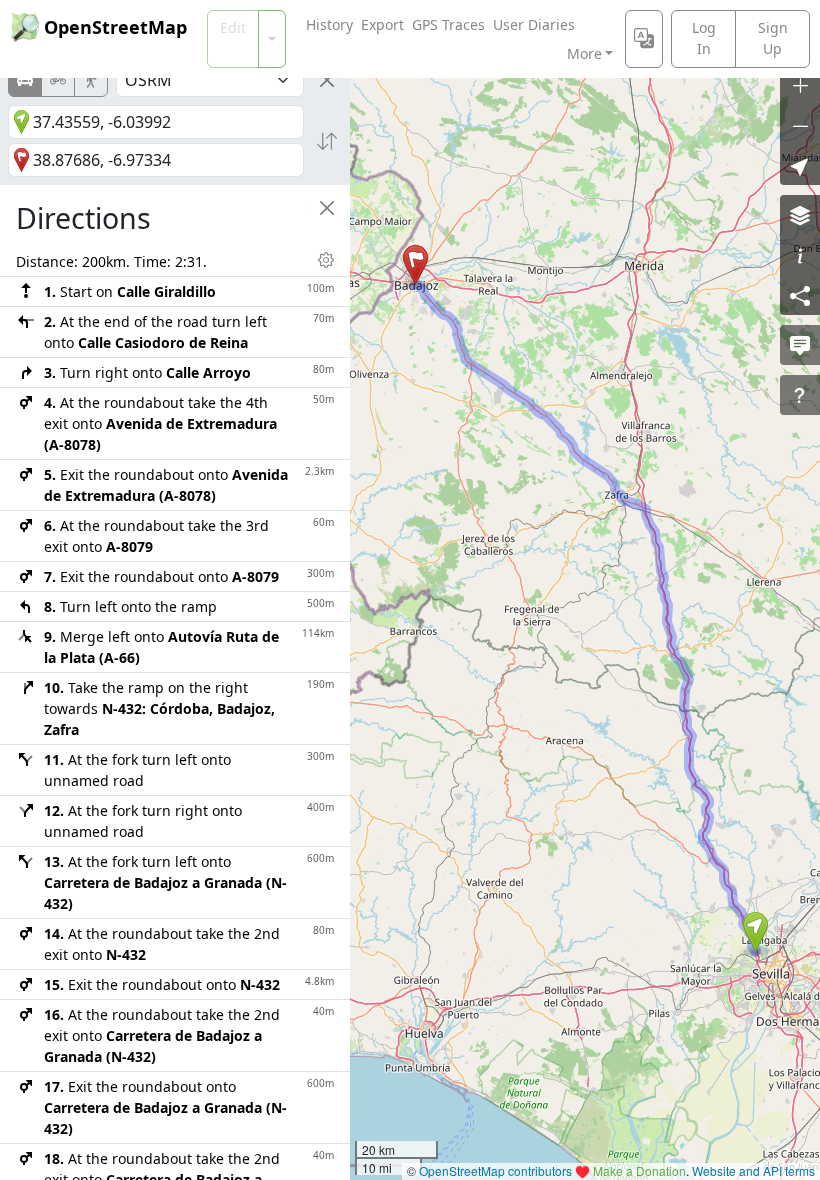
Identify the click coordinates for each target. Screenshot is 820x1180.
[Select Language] (644, 39)
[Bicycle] (58, 80)
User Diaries (534, 24)
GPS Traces (448, 24)
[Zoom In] (800, 85)
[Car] (25, 80)
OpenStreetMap (115, 27)
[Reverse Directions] (327, 141)
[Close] (327, 80)
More (584, 53)
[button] (755, 932)
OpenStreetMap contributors (495, 1170)
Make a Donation (639, 1170)
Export (382, 24)
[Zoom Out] (800, 125)
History (329, 24)
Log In (704, 38)
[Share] (800, 295)
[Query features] (800, 395)
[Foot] (91, 80)
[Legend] (800, 255)
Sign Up (773, 38)
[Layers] (800, 215)
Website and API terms (753, 1170)
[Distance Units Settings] (326, 260)
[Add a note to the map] (800, 345)
